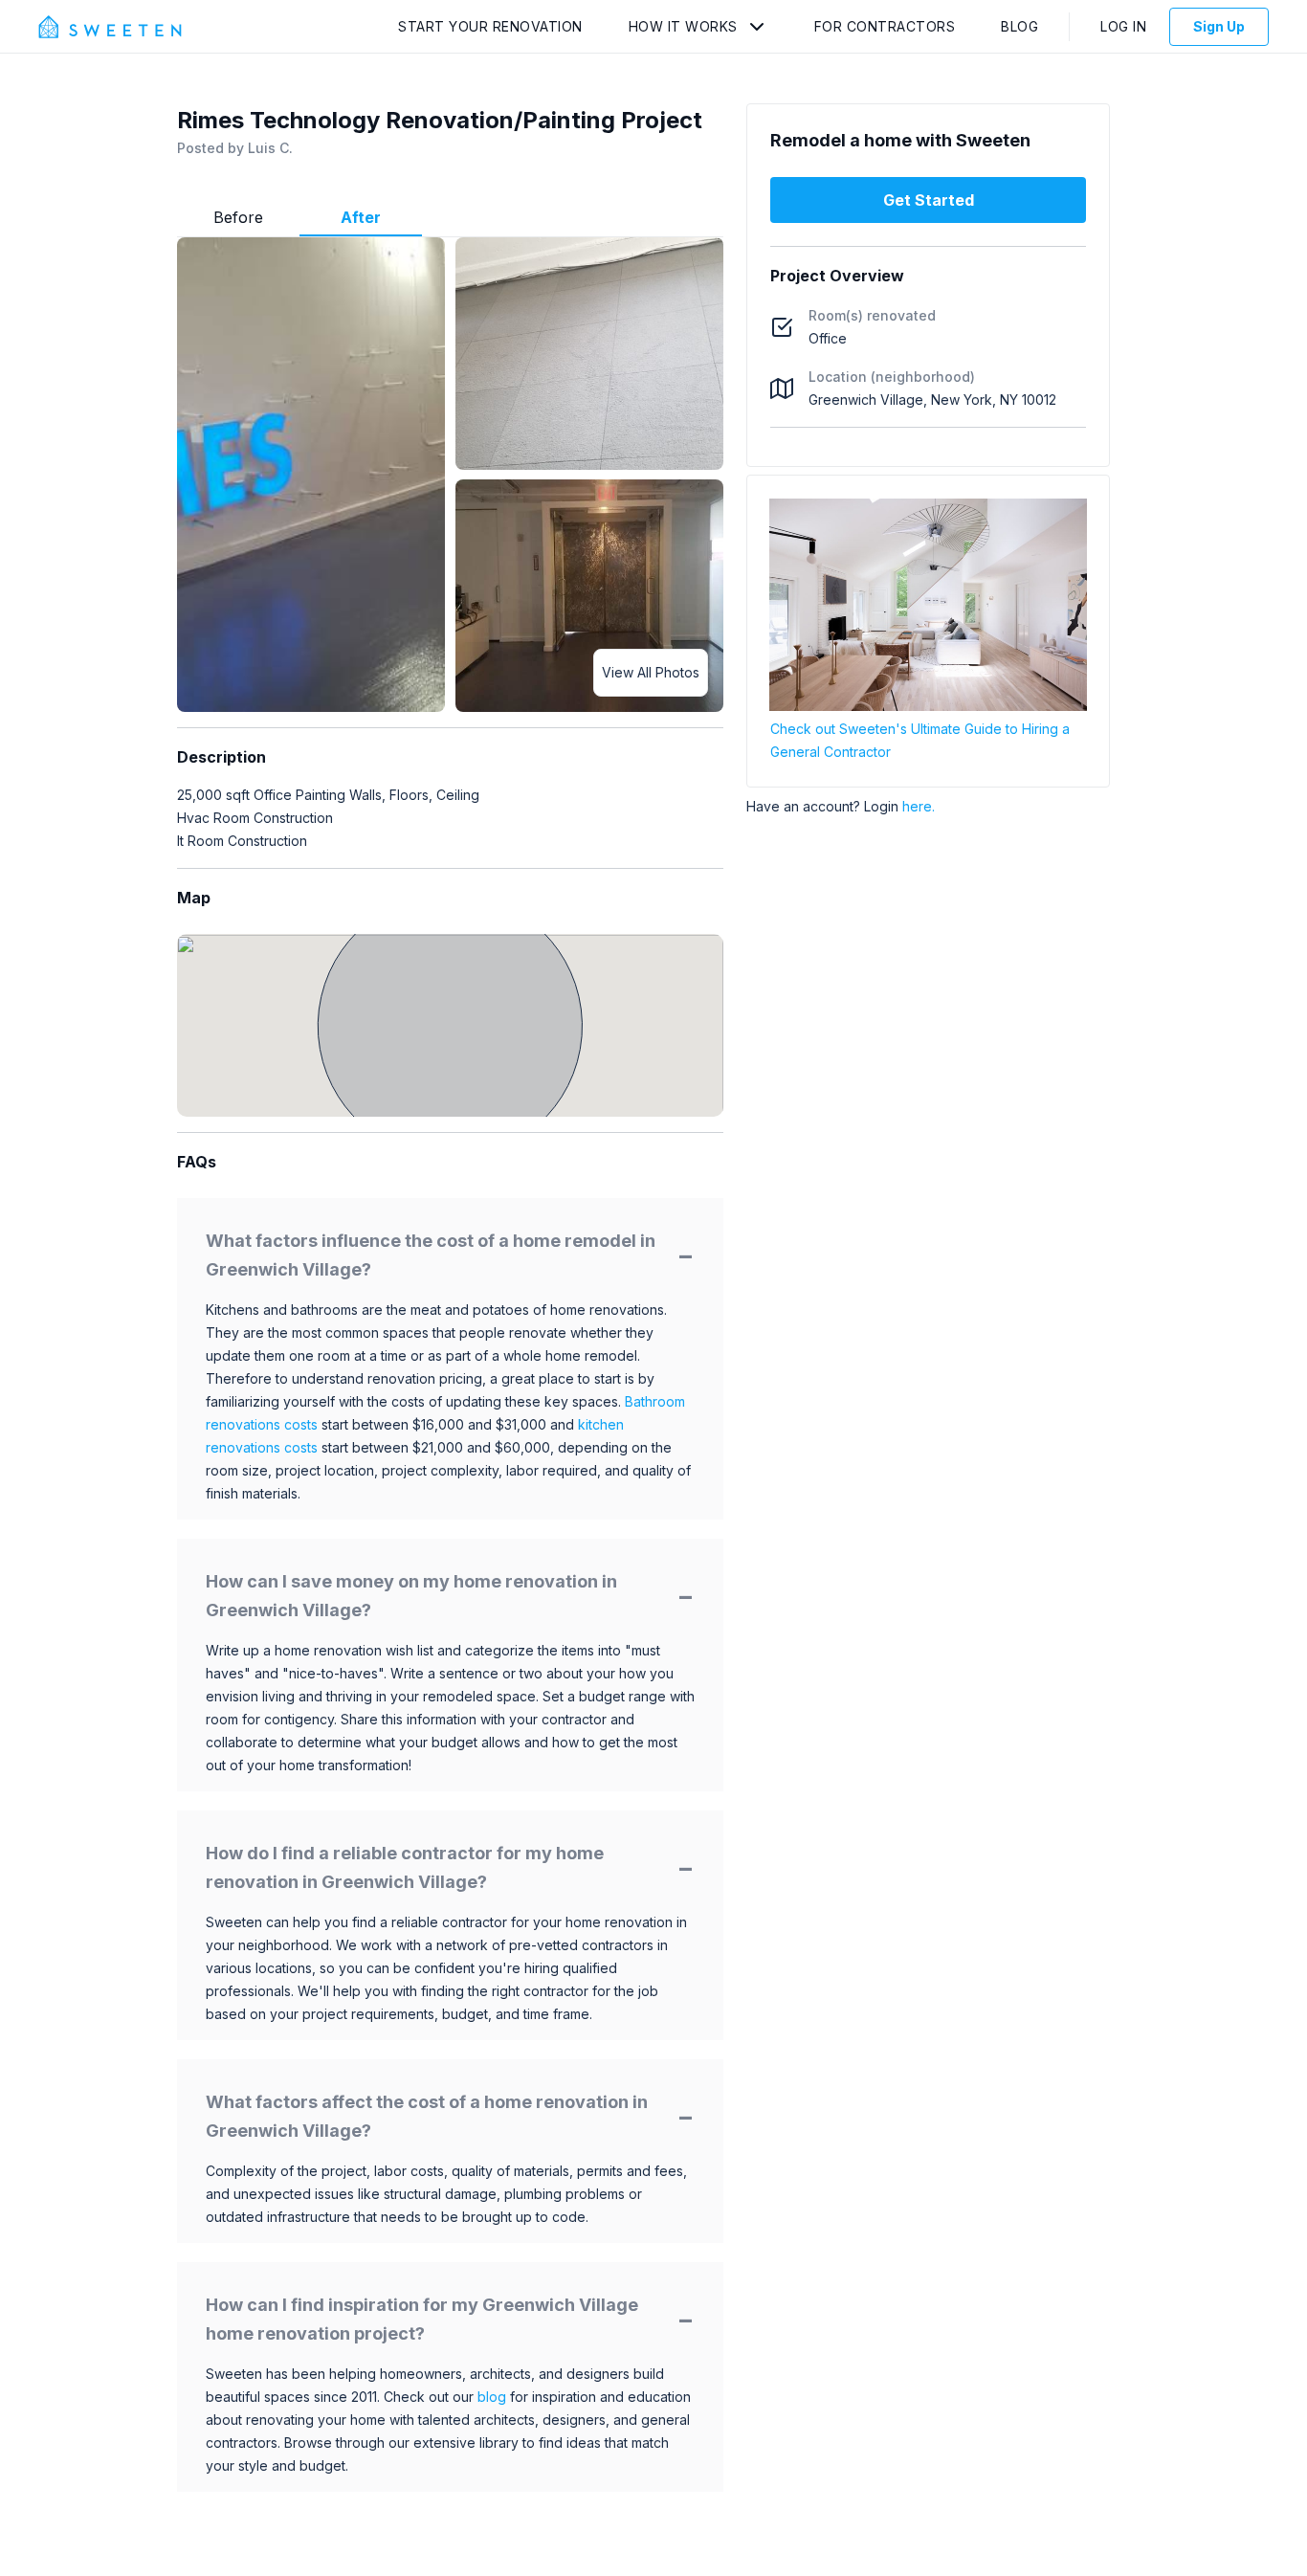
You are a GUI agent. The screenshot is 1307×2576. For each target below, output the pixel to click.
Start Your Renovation (490, 26)
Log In (1123, 26)
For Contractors (885, 26)
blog (492, 2397)
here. (919, 806)
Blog (1019, 26)
